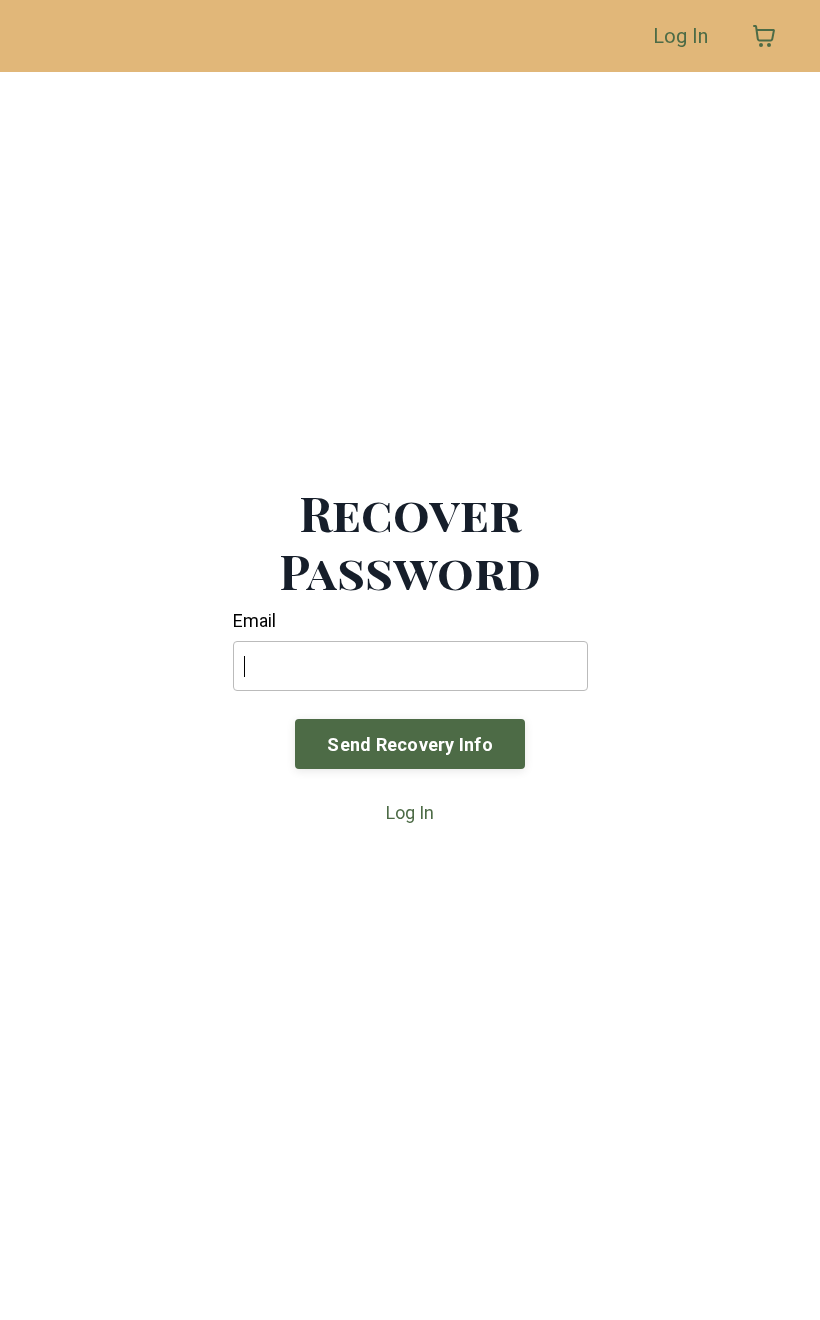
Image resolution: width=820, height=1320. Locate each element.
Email (254, 620)
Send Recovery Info (410, 744)
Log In (680, 36)
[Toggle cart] (764, 36)
